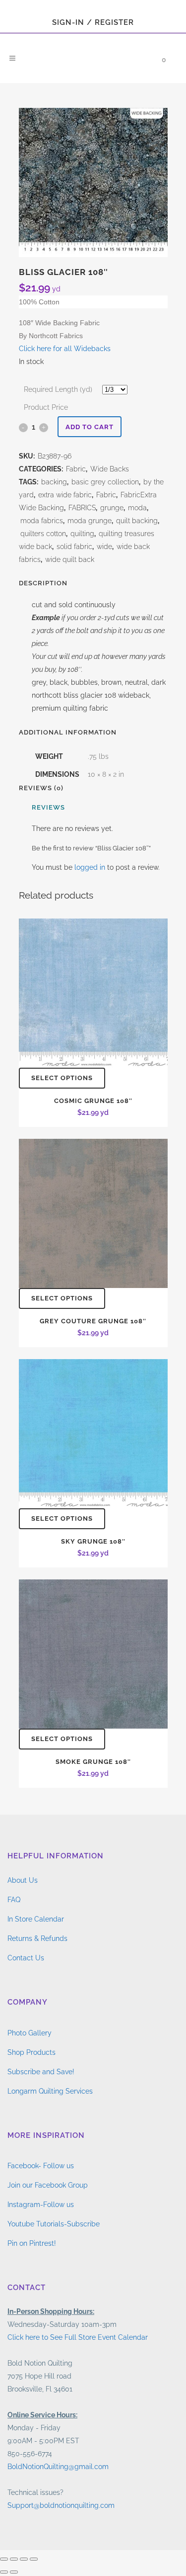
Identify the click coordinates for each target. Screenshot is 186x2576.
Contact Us (26, 1958)
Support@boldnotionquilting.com (61, 2505)
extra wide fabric (65, 495)
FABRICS (82, 508)
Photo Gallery (30, 2033)
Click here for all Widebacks (65, 349)
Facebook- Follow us (41, 2166)
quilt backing (137, 521)
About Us (23, 1880)
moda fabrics (42, 521)
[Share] (24, 2559)
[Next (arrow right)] (14, 2572)
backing (54, 482)
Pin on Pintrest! (32, 2243)
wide (104, 547)
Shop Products (31, 2052)
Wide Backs (110, 469)
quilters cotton (43, 534)
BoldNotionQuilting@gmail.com (58, 2467)
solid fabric (74, 547)
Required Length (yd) (58, 389)
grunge (112, 508)
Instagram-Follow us (41, 2205)
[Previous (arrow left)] (4, 2572)
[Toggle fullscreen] (14, 2559)
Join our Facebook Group (48, 2185)
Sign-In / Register (93, 22)
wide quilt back (70, 559)
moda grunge (90, 521)
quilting (82, 534)
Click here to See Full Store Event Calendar (78, 2337)
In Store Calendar (36, 1919)
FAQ (14, 1900)
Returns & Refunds (37, 1938)
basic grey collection (105, 482)
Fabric (76, 469)
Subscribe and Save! (41, 2072)
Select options (62, 1078)
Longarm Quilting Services (50, 2091)
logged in (90, 867)
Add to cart (90, 427)
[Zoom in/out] (4, 2559)
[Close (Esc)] (34, 2559)
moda (137, 508)
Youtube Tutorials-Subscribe (54, 2224)
